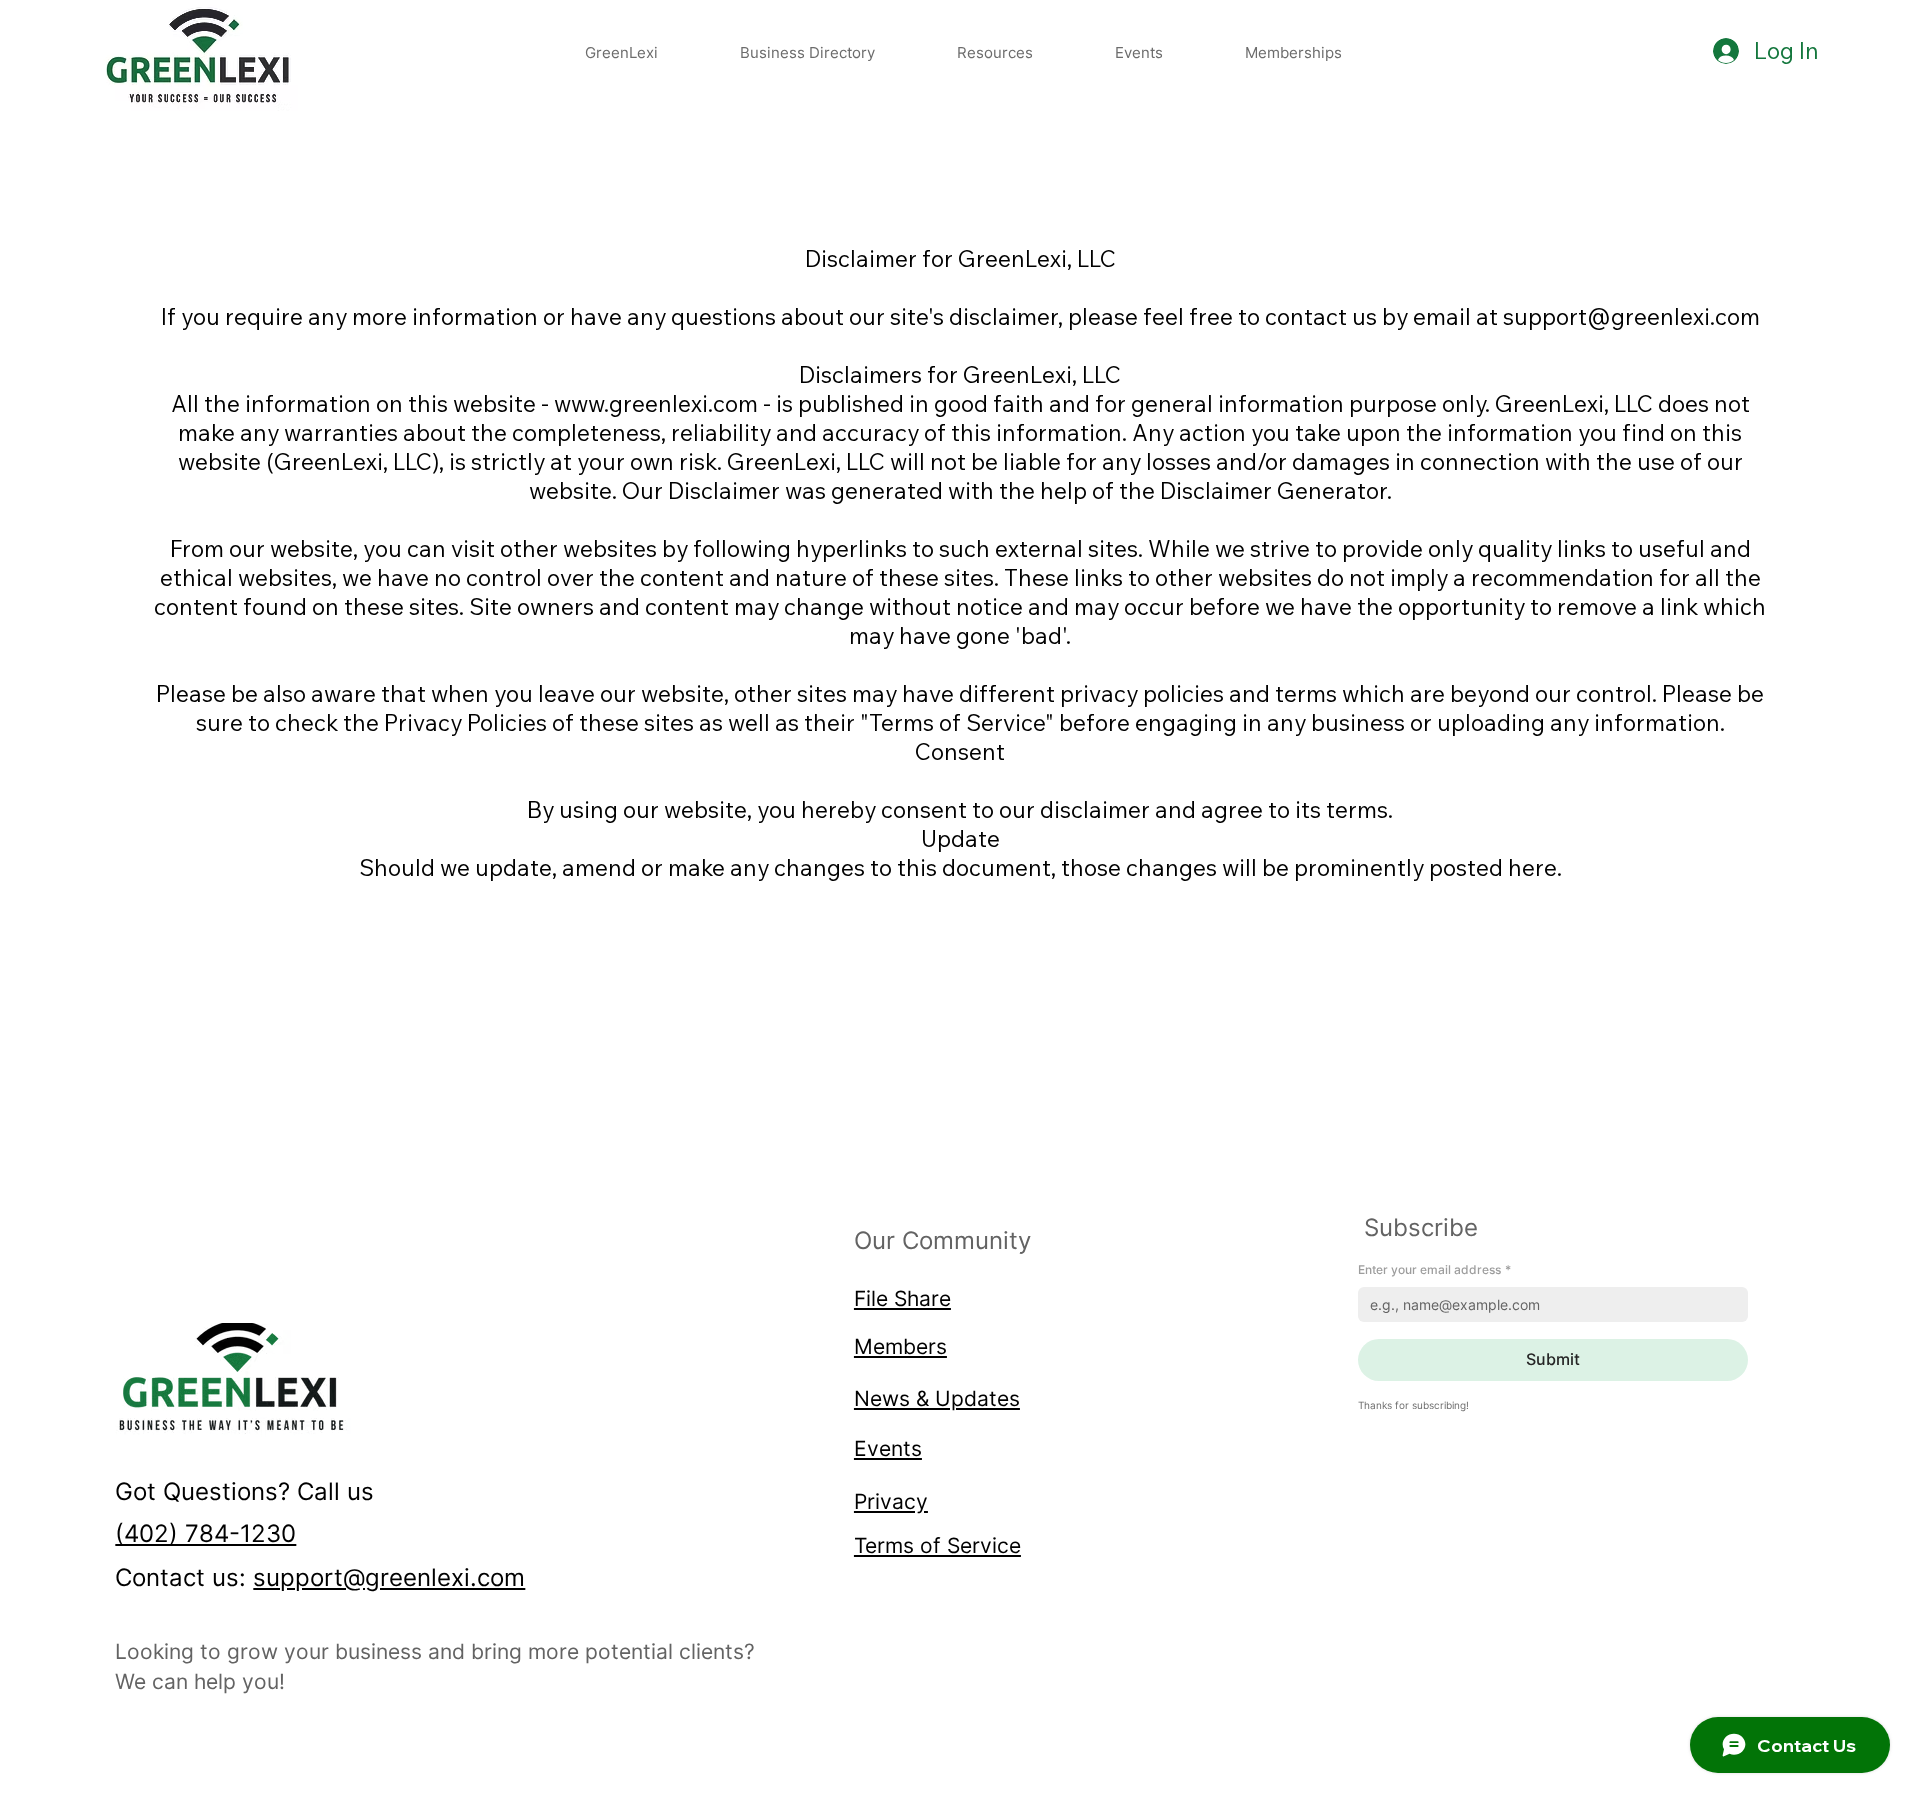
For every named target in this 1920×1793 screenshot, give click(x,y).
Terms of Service (937, 1545)
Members (900, 1346)
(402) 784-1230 (205, 1533)
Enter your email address (1434, 1269)
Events (888, 1448)
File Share (902, 1298)
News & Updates (937, 1398)
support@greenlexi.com (389, 1577)
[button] (995, 52)
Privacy (891, 1501)
